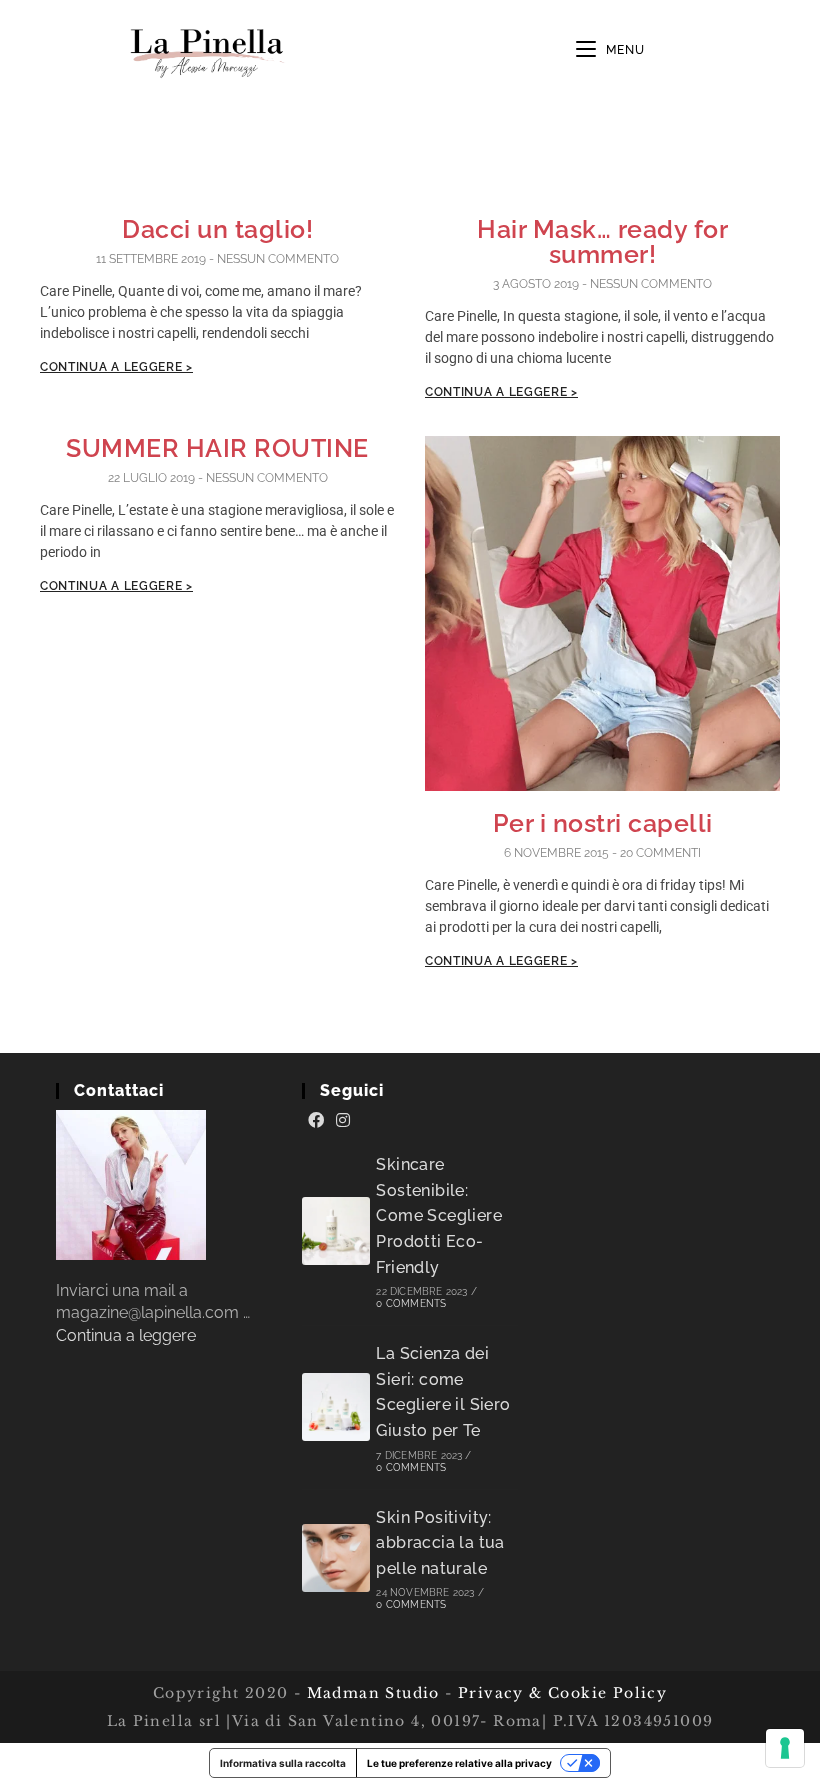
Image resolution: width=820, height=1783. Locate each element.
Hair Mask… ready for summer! (602, 241)
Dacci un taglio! (217, 229)
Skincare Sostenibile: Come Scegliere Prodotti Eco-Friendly (439, 1215)
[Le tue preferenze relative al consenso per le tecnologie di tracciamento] (785, 1748)
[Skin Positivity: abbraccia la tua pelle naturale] (336, 1558)
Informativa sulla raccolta (283, 1763)
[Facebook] (316, 1121)
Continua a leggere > (116, 367)
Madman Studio (370, 1693)
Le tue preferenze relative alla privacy (459, 1763)
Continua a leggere (126, 1335)
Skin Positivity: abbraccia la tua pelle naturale (440, 1543)
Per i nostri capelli (603, 823)
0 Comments (411, 1303)
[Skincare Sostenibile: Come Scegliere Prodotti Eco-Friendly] (336, 1231)
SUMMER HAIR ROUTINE (217, 448)
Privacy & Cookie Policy (562, 1693)
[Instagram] (343, 1121)
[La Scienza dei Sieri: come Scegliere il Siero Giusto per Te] (336, 1407)
